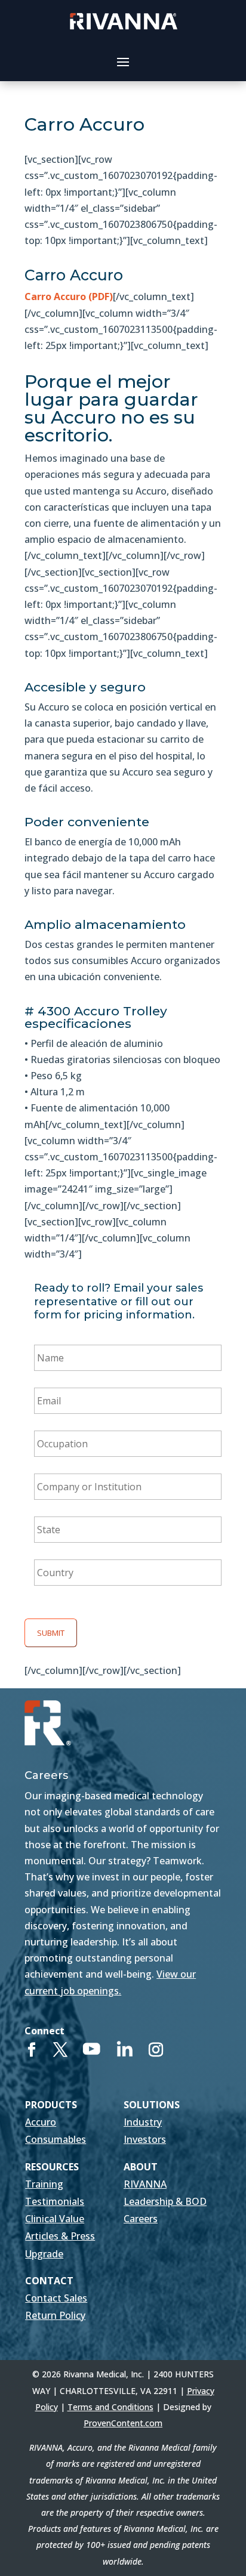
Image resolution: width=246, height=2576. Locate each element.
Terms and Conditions (110, 2407)
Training (44, 2184)
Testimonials (55, 2201)
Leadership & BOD (165, 2201)
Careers (141, 2219)
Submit (51, 1633)
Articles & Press (60, 2236)
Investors (145, 2139)
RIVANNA (145, 2184)
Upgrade (44, 2254)
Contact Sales (56, 2298)
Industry (143, 2122)
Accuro (41, 2122)
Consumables (56, 2139)
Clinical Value (55, 2219)
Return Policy (55, 2315)
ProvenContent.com (123, 2423)
